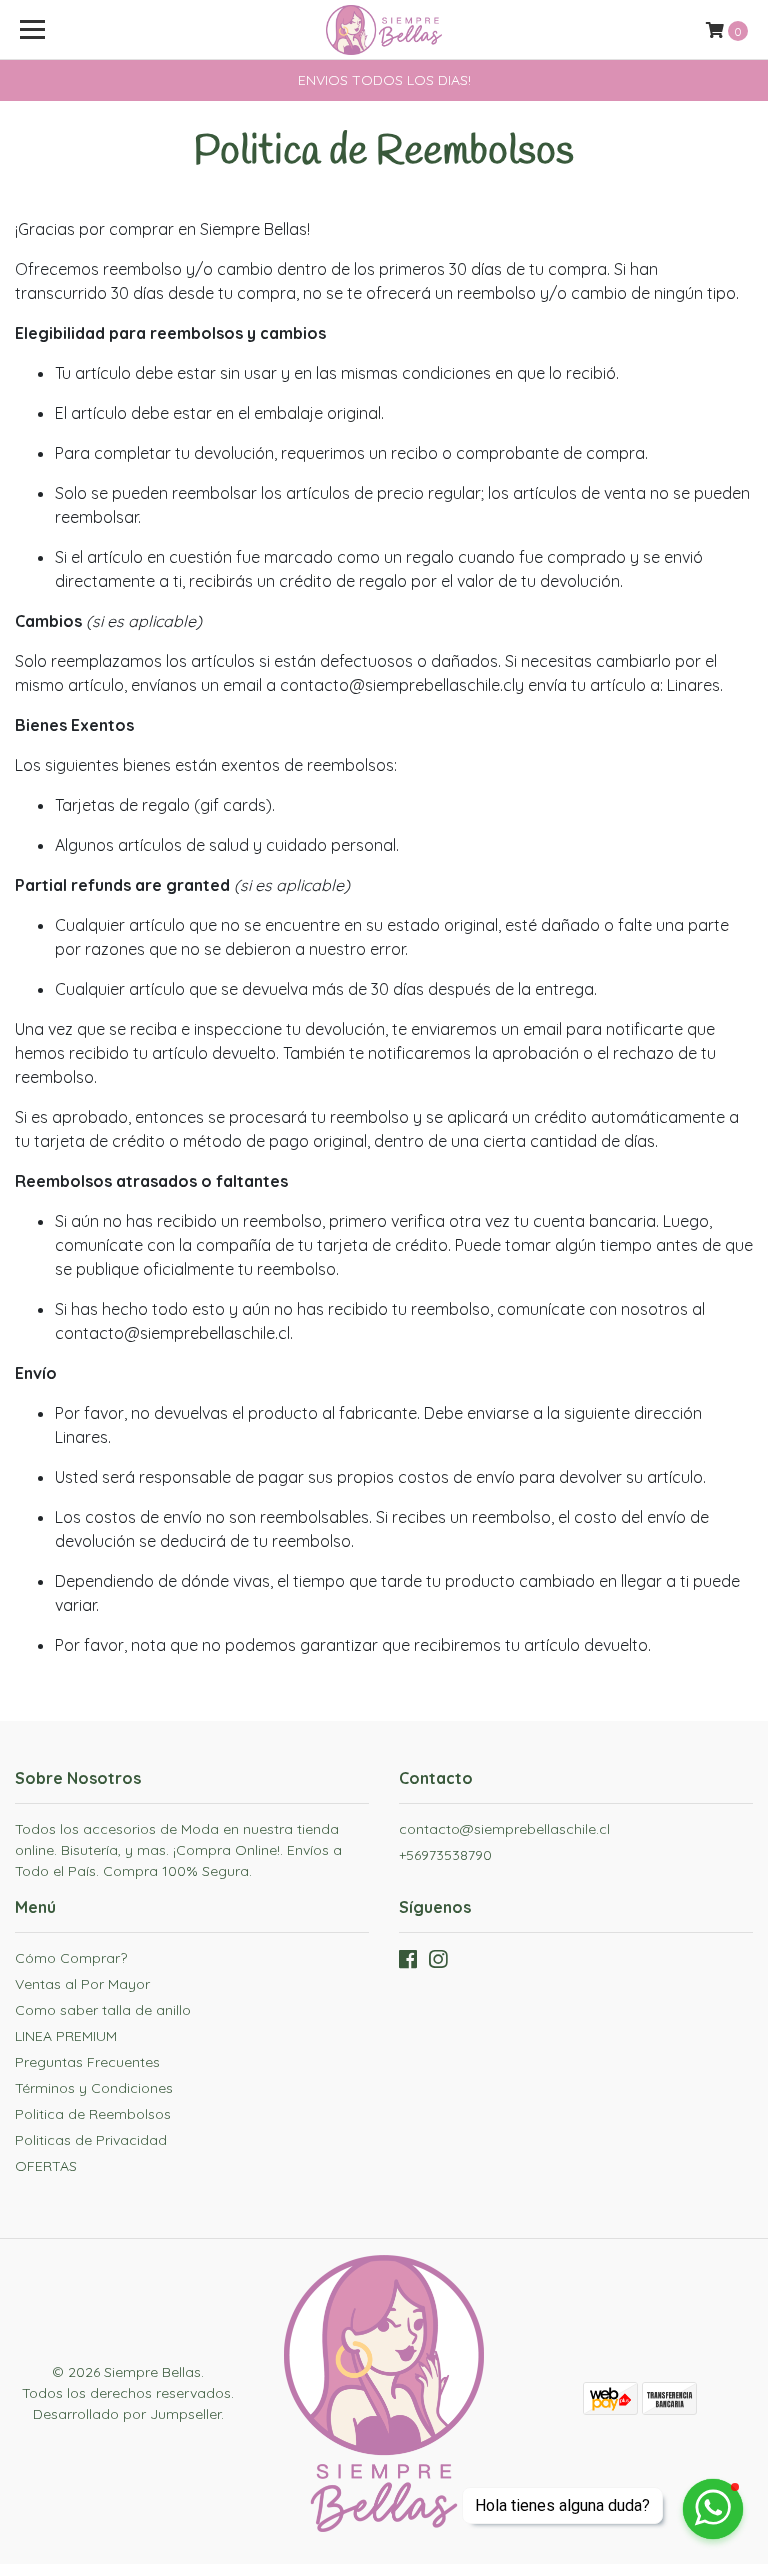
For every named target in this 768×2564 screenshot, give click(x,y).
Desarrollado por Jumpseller (127, 2414)
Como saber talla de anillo (103, 2010)
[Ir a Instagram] (438, 1963)
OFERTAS (46, 2166)
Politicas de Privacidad (91, 2140)
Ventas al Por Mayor (82, 1984)
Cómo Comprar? (71, 1958)
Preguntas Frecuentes (87, 2062)
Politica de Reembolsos (93, 2114)
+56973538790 (445, 1855)
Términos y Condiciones (94, 2088)
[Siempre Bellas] (384, 30)
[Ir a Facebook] (408, 1963)
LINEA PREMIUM (66, 2036)
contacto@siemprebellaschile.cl (504, 1829)
